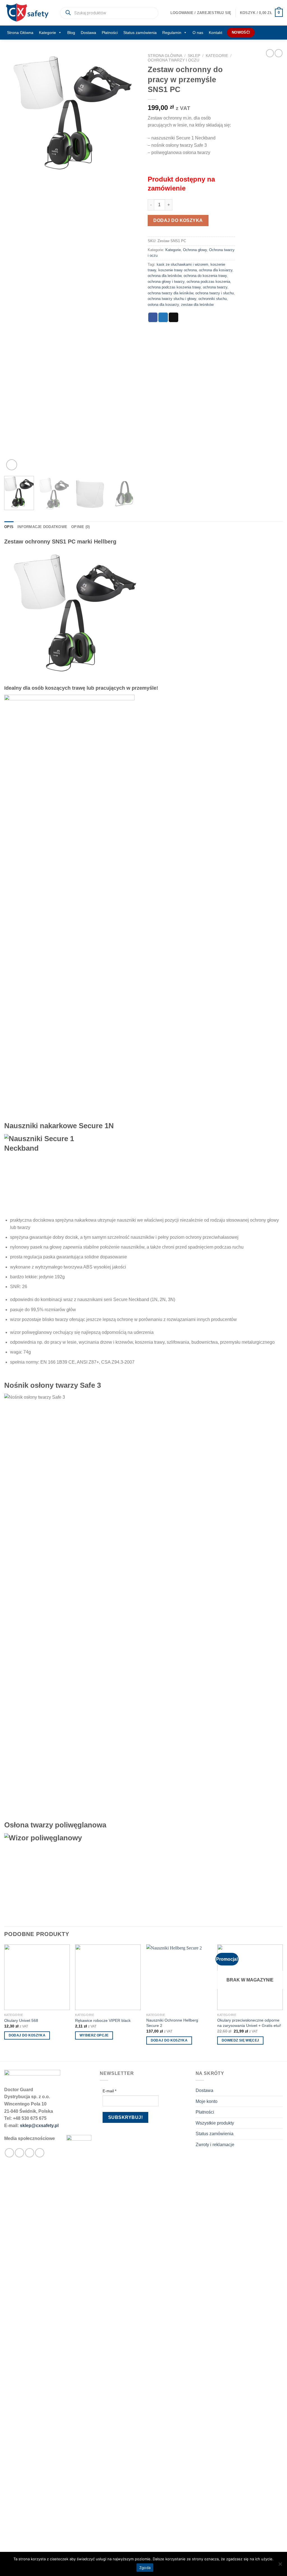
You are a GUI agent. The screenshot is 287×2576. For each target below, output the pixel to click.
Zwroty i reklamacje (215, 2145)
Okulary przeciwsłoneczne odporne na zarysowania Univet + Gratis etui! (249, 2023)
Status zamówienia (140, 33)
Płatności (110, 33)
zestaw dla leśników (197, 305)
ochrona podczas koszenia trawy (174, 287)
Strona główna (165, 56)
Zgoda (145, 2568)
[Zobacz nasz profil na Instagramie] (19, 2153)
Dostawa (88, 33)
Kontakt (216, 33)
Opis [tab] (9, 527)
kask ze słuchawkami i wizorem (182, 264)
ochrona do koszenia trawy (205, 276)
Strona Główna (20, 33)
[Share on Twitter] (163, 317)
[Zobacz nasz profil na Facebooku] (9, 2153)
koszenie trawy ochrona (178, 270)
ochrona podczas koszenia (208, 282)
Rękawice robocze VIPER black (103, 2020)
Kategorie (48, 33)
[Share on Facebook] (153, 317)
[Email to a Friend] (173, 317)
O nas (198, 33)
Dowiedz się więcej (240, 2040)
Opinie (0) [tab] (81, 527)
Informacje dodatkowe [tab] (42, 527)
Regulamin (172, 33)
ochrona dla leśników (165, 276)
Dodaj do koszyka (178, 220)
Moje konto (207, 2101)
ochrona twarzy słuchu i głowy (172, 299)
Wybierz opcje (94, 2035)
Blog (71, 33)
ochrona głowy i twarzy (166, 282)
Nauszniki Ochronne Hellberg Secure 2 (172, 2023)
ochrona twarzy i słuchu (215, 293)
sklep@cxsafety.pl (39, 2126)
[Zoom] (12, 465)
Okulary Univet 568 (21, 2020)
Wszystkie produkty (215, 2123)
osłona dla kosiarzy (163, 305)
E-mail (109, 2091)
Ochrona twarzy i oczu (173, 60)
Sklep (194, 56)
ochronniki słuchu (213, 299)
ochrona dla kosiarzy (216, 270)
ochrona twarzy (215, 287)
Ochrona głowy (195, 250)
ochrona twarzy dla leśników (170, 293)
